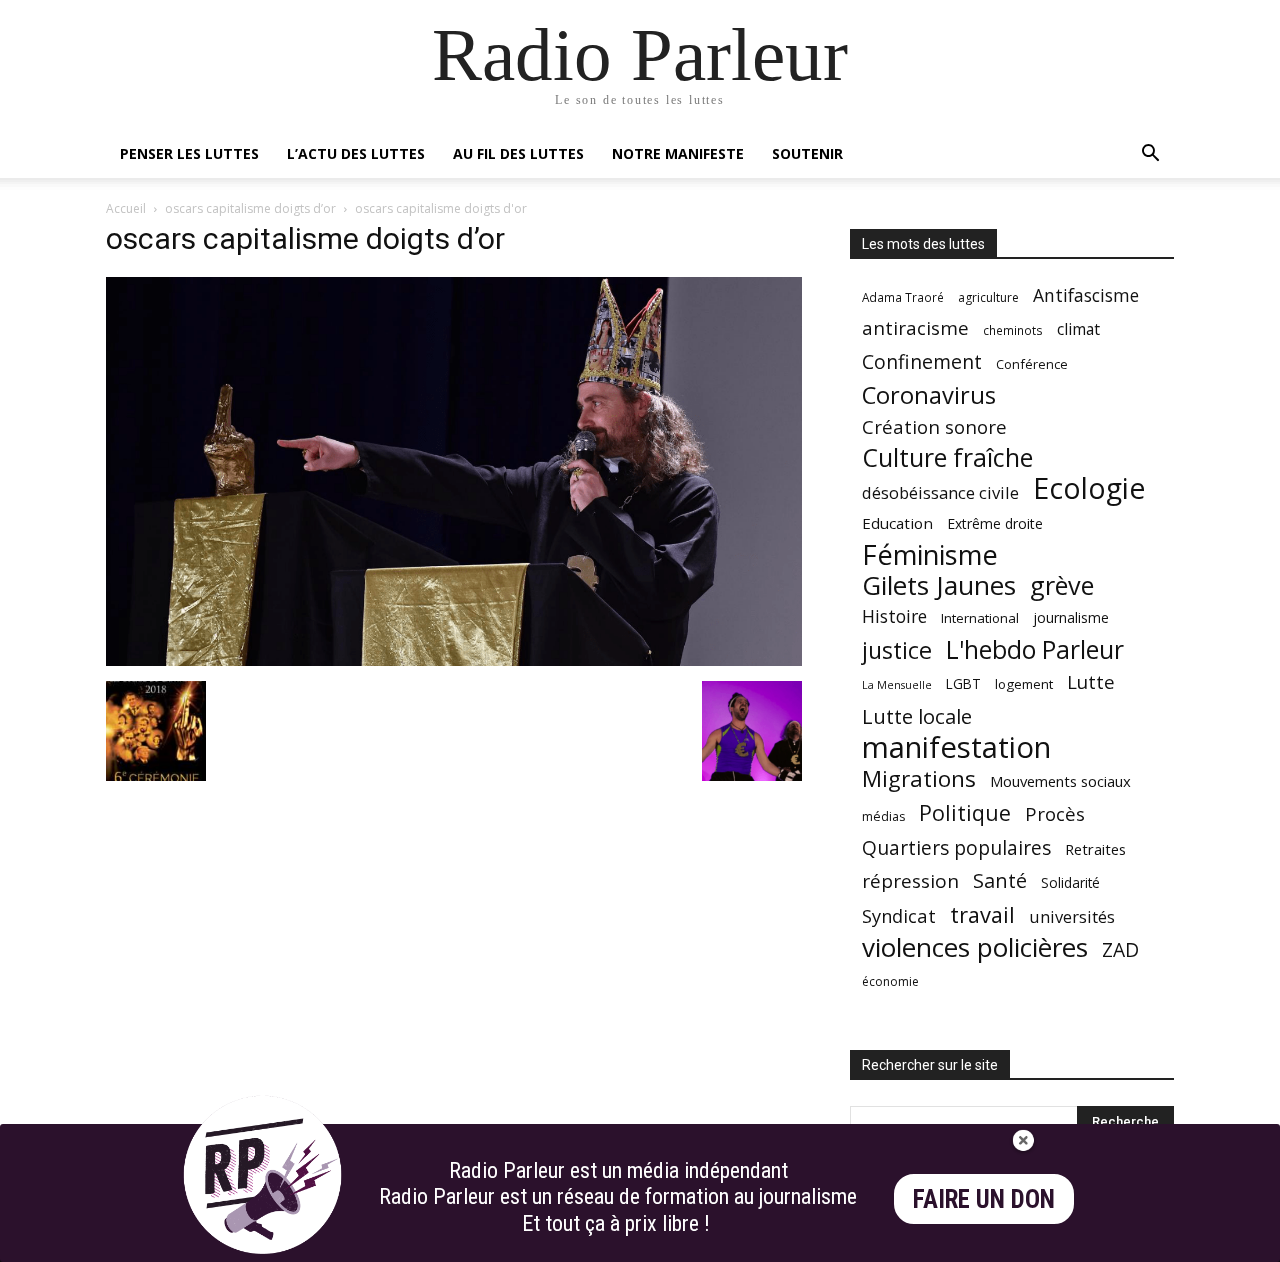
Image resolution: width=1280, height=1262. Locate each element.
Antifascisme (1086, 295)
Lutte (1091, 681)
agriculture (988, 297)
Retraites (1095, 849)
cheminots (1013, 330)
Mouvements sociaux (1060, 781)
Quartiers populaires (956, 847)
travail (982, 914)
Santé (1000, 880)
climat (1078, 329)
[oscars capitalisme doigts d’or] (454, 660)
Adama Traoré (903, 297)
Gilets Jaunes (939, 585)
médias (883, 816)
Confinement (922, 361)
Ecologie (1089, 488)
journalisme (1071, 617)
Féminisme (930, 554)
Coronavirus (929, 395)
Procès (1055, 813)
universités (1072, 916)
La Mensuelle (897, 685)
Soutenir (807, 153)
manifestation (956, 747)
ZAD (1120, 949)
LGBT (963, 684)
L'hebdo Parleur (1035, 649)
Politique (965, 812)
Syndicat (899, 915)
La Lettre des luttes (1120, 1243)
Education (897, 523)
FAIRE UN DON (984, 1199)
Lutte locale (917, 716)
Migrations (919, 778)
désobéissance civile (940, 492)
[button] (1150, 155)
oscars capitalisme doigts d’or (250, 208)
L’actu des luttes (356, 153)
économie (890, 981)
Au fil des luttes (518, 153)
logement (1024, 684)
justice (897, 650)
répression (910, 881)
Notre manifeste (678, 153)
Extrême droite (995, 523)
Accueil (126, 208)
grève (1062, 585)
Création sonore (934, 426)
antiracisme (915, 328)
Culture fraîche (947, 457)
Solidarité (1070, 883)
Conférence (1032, 364)
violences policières (975, 947)
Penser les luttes (189, 153)
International (980, 618)
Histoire (894, 616)
